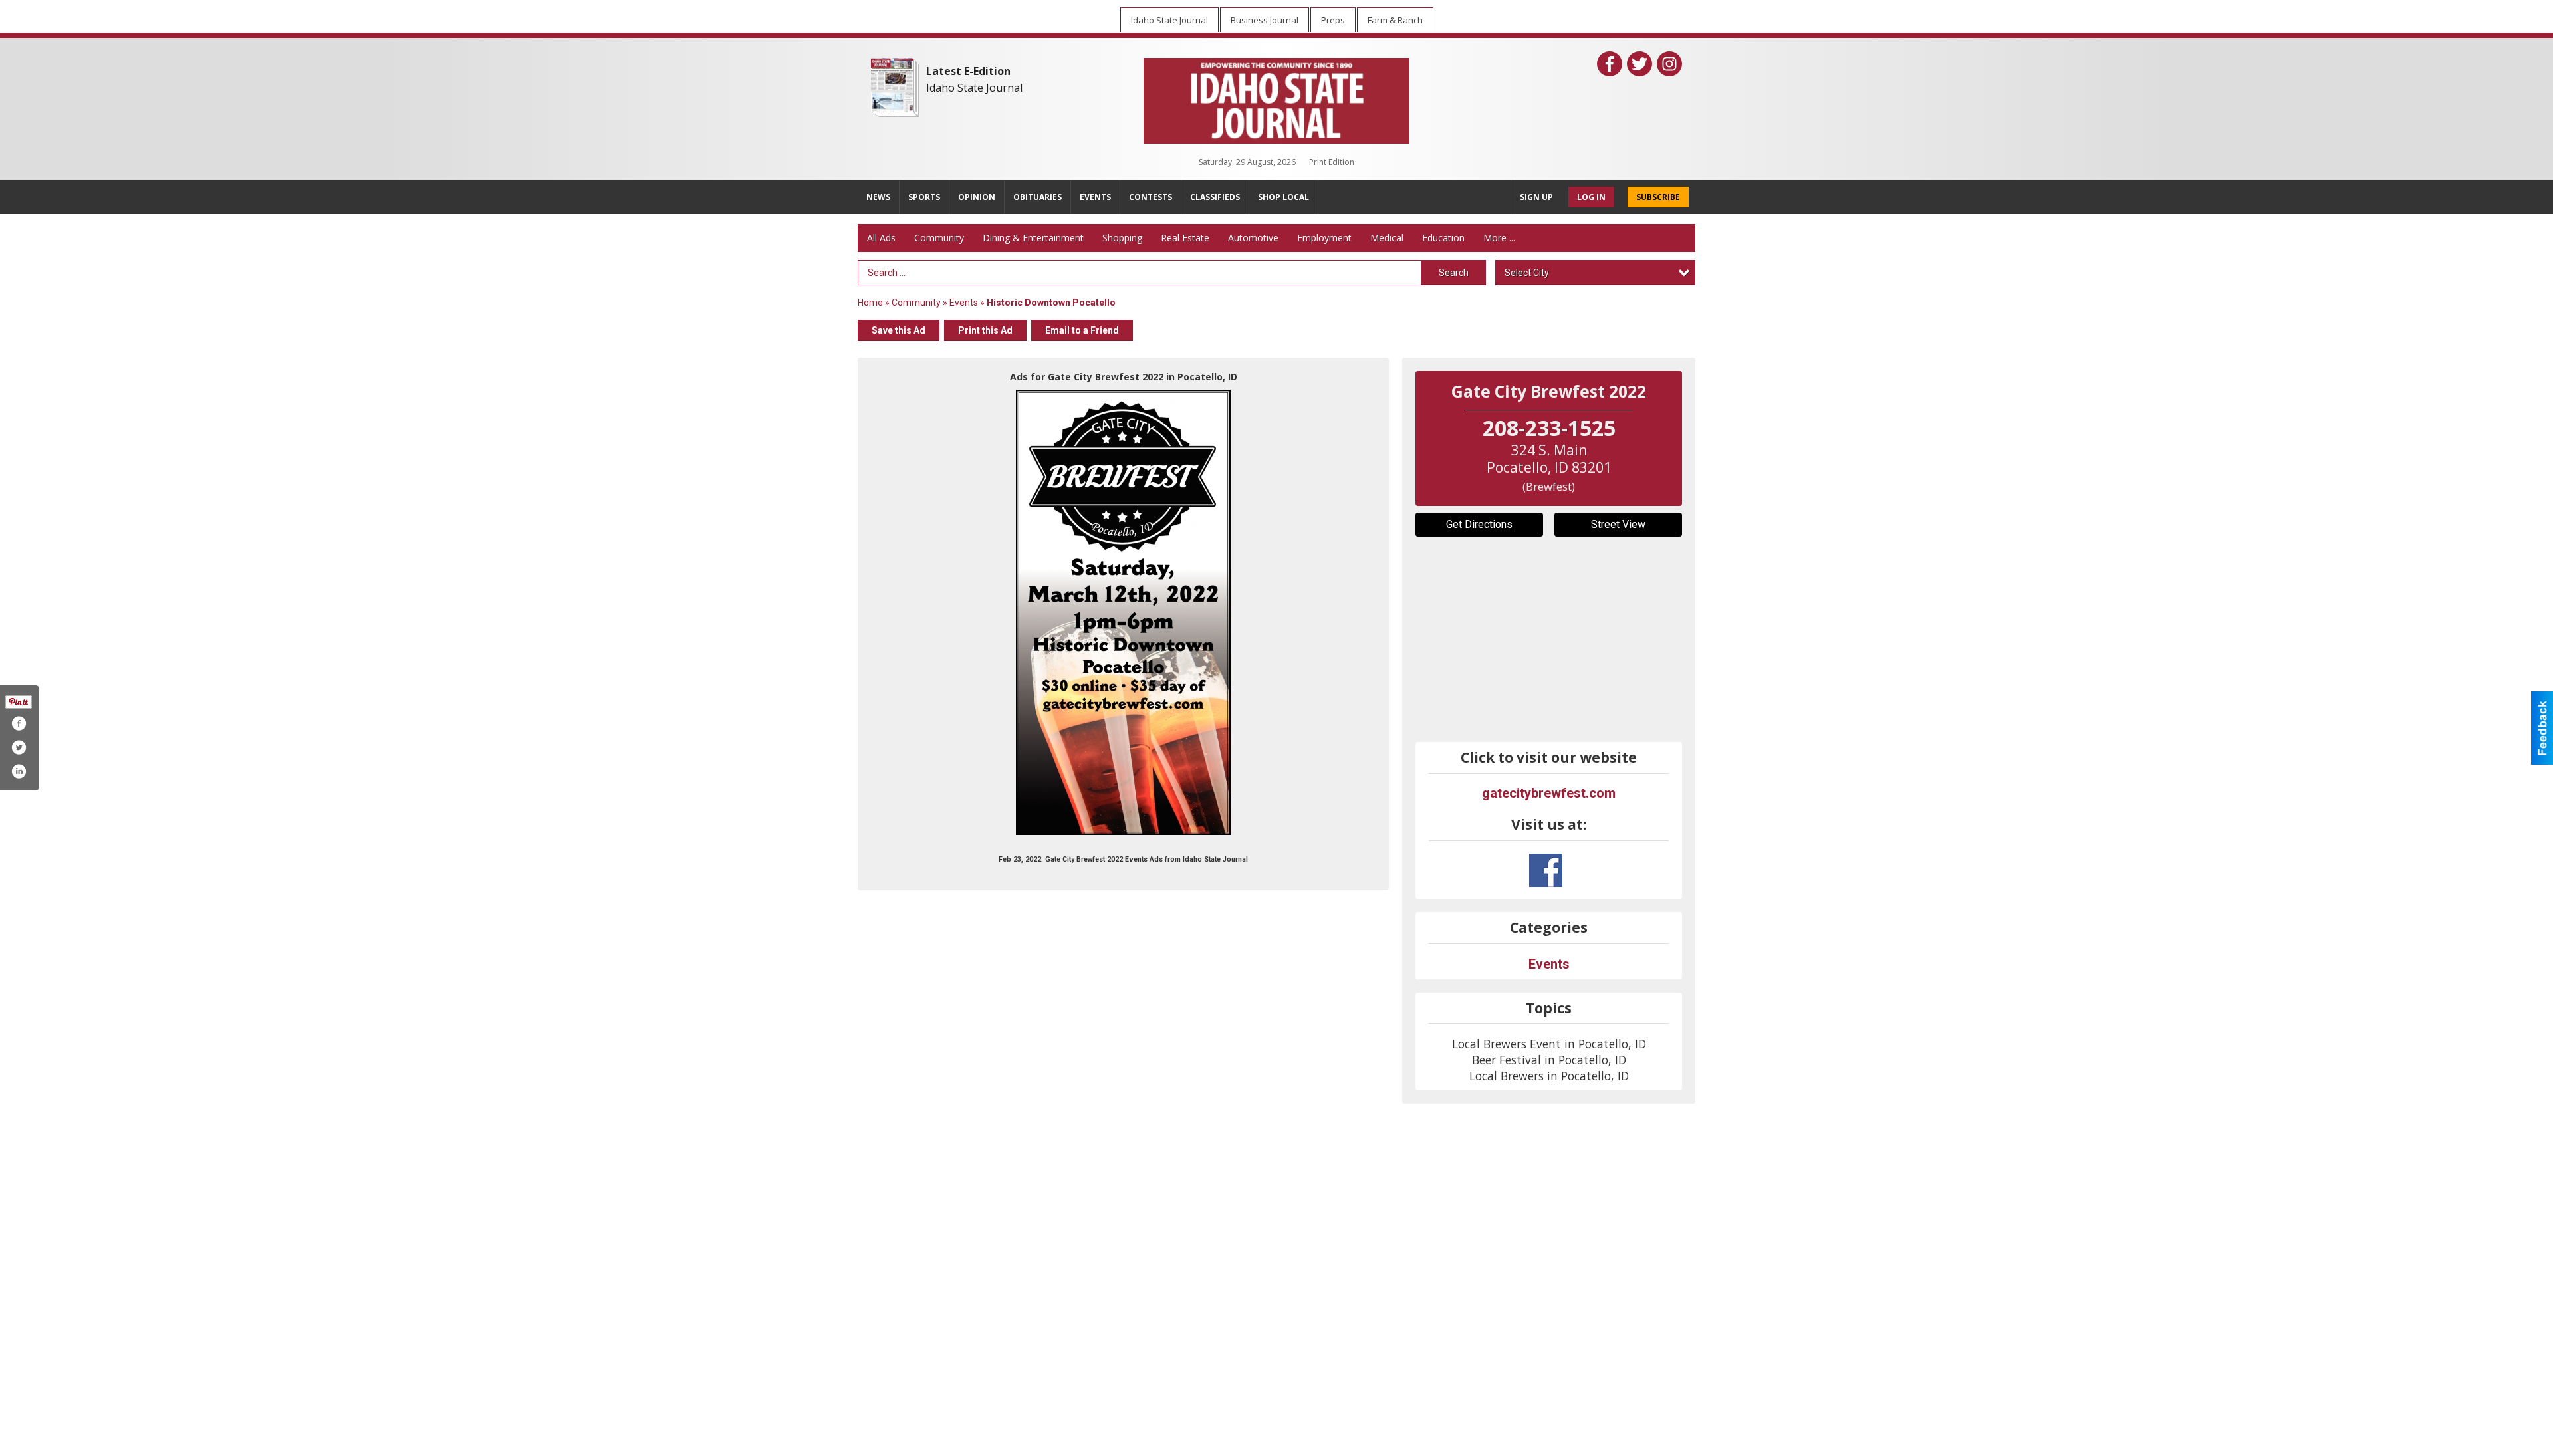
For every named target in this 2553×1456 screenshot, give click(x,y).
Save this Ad (899, 330)
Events (965, 303)
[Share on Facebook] (19, 723)
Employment (1324, 238)
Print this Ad (985, 330)
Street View (1618, 524)
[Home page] (1276, 98)
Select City (1527, 273)
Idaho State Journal (974, 88)
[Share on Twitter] (19, 747)
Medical (1387, 238)
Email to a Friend (1082, 330)
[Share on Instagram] (19, 771)
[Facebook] (1610, 64)
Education (1443, 238)
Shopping (1122, 238)
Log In (1591, 197)
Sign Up (1536, 197)
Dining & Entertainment (1033, 238)
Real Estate (1185, 238)
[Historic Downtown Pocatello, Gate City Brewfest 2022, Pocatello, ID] (1123, 612)
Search (1454, 273)
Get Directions (1479, 524)
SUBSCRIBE (1658, 197)
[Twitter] (1640, 64)
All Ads (881, 238)
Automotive (1253, 238)
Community (939, 238)
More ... (1499, 238)
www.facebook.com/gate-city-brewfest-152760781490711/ (1546, 870)
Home (870, 303)
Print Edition (1332, 162)
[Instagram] (1669, 64)
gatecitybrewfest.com (1549, 793)
